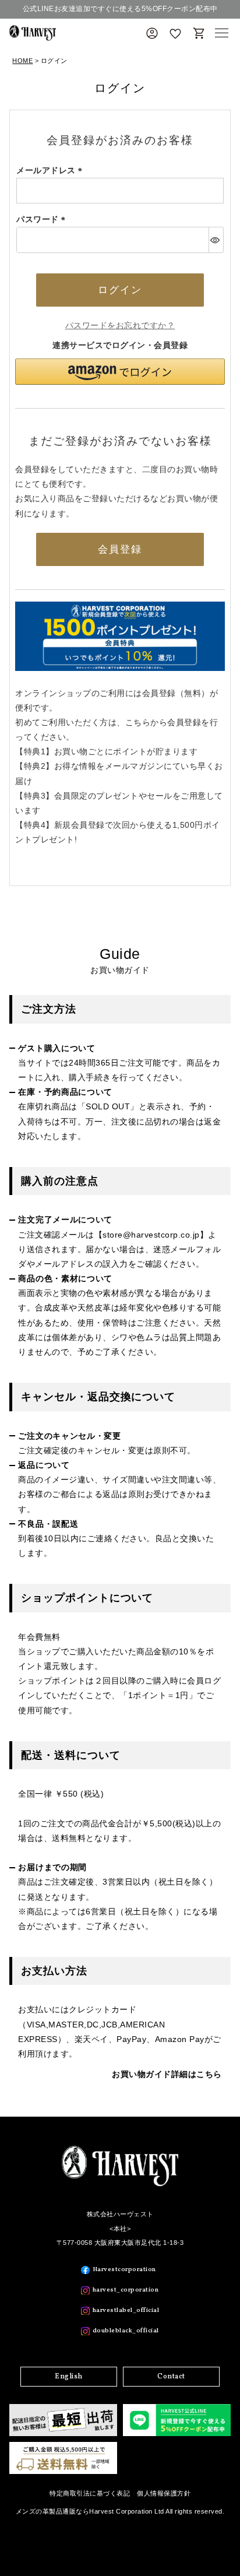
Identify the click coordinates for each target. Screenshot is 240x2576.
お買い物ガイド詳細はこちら (167, 2074)
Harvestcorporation (124, 2270)
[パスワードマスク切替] (216, 240)
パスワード (43, 219)
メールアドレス (51, 170)
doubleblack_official (126, 2331)
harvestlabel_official (126, 2310)
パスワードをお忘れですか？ (120, 325)
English (69, 2377)
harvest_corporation (126, 2290)
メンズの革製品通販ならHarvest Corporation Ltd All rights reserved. (120, 2511)
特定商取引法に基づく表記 (90, 2493)
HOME (22, 61)
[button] (120, 372)
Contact (171, 2377)
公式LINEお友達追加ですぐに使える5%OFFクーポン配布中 (120, 9)
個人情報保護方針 (164, 2493)
